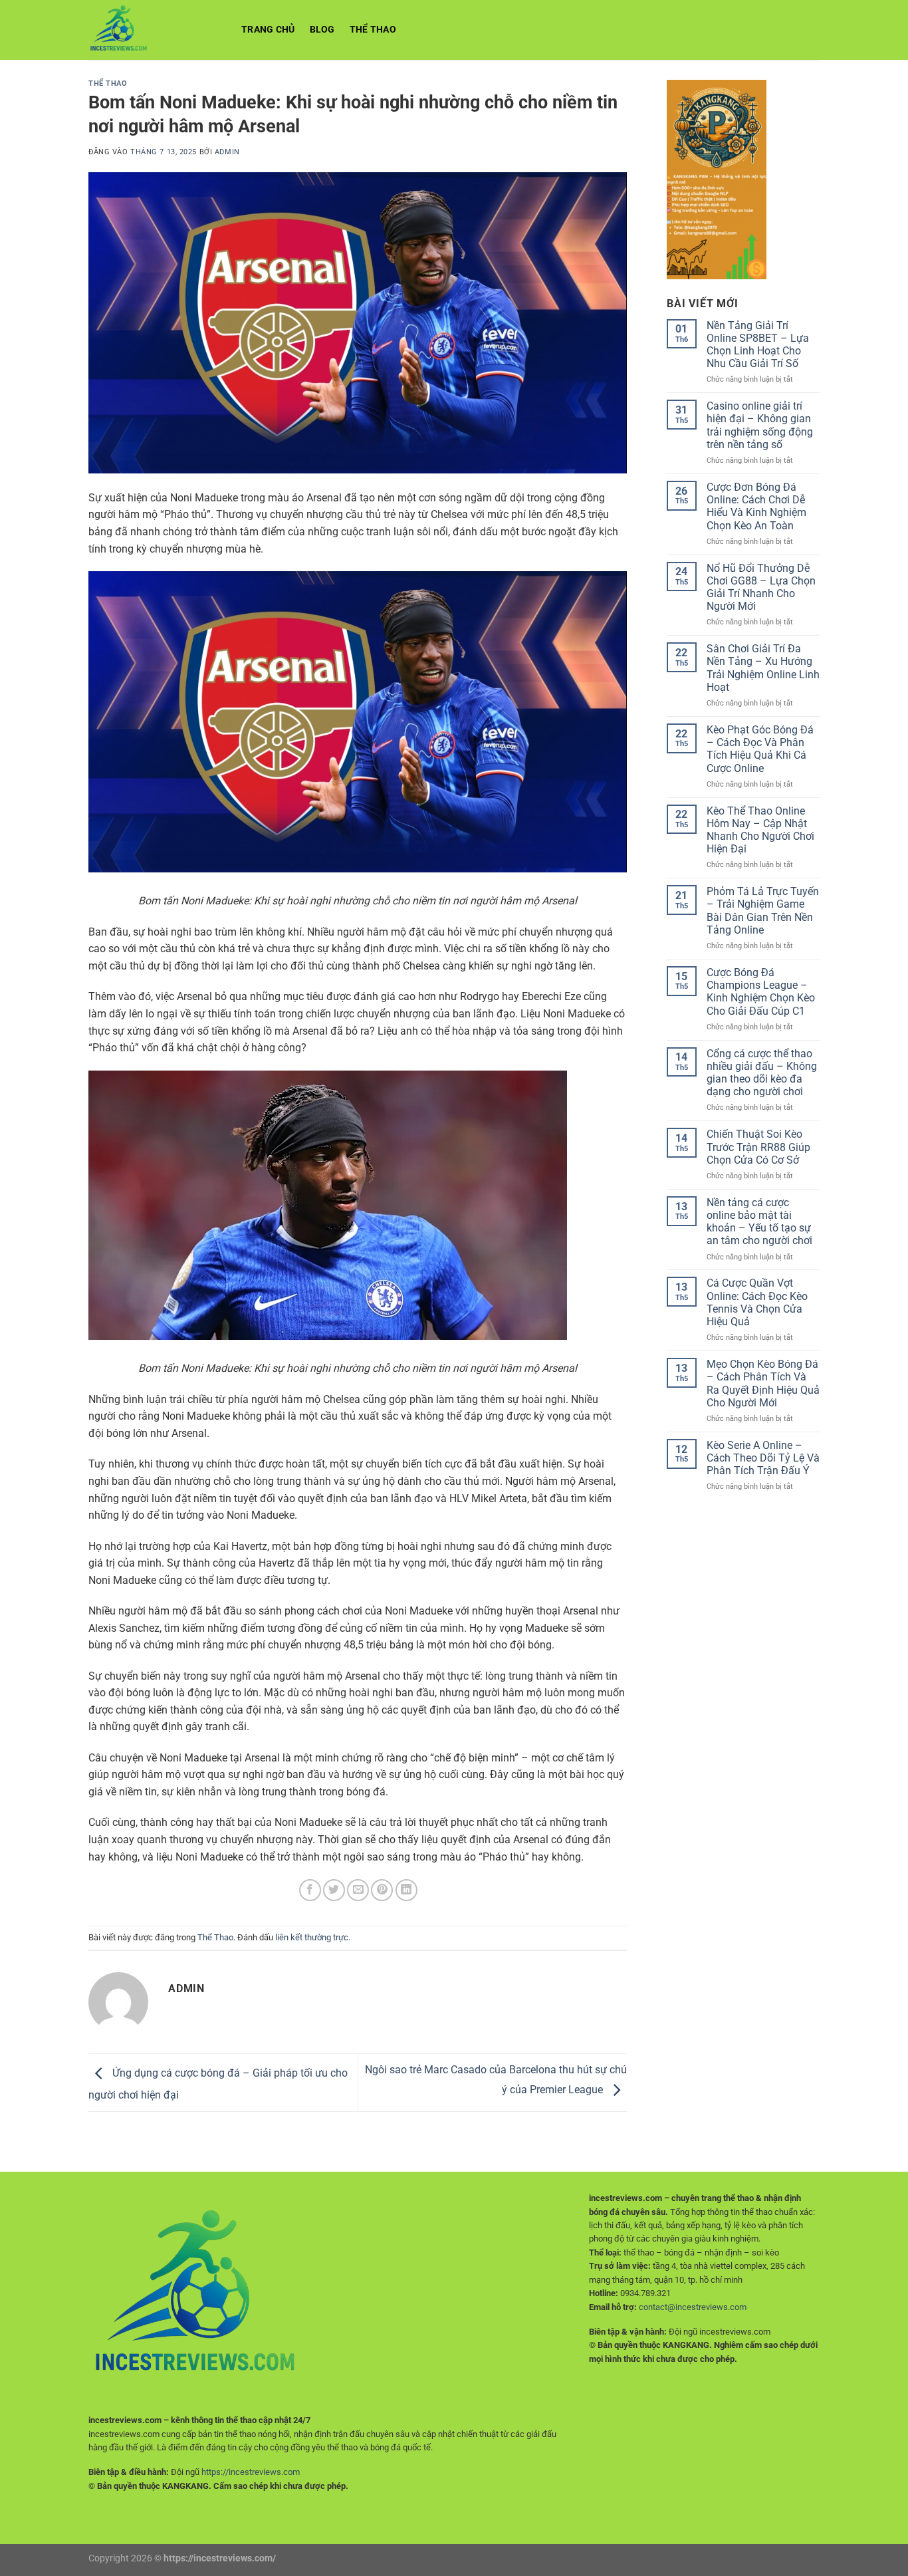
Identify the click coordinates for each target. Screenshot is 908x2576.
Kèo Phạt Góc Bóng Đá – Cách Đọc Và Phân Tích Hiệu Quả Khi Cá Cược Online (760, 749)
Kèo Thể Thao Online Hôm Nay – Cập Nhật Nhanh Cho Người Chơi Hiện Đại (760, 830)
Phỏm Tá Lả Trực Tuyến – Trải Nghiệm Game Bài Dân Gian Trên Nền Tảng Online (763, 911)
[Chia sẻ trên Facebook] (310, 1890)
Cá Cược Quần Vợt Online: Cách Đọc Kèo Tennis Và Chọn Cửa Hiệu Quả (757, 1302)
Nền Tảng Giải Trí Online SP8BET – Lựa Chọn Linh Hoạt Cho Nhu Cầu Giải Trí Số (758, 345)
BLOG (322, 30)
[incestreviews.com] (155, 30)
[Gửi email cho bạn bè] (358, 1890)
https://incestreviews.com (251, 2472)
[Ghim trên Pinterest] (382, 1890)
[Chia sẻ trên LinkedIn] (406, 1890)
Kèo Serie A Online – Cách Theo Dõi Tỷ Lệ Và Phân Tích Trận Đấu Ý (763, 1458)
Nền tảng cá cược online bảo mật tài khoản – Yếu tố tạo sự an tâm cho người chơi (759, 1222)
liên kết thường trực (312, 1937)
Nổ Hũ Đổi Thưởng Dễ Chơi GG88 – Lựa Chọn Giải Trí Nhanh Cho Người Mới (761, 587)
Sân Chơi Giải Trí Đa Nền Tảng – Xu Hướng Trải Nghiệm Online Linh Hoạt (763, 668)
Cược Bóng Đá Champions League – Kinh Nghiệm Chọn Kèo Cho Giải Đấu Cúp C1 (761, 992)
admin (227, 152)
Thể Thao (373, 30)
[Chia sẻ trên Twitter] (334, 1890)
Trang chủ (268, 30)
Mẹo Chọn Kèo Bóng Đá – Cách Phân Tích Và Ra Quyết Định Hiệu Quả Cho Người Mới (763, 1383)
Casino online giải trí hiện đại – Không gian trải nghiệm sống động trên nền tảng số (760, 425)
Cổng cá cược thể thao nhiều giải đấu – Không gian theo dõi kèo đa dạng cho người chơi (762, 1073)
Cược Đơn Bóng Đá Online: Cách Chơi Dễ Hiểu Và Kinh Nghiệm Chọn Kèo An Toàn (756, 506)
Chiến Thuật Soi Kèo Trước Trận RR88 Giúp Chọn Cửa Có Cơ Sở (758, 1147)
